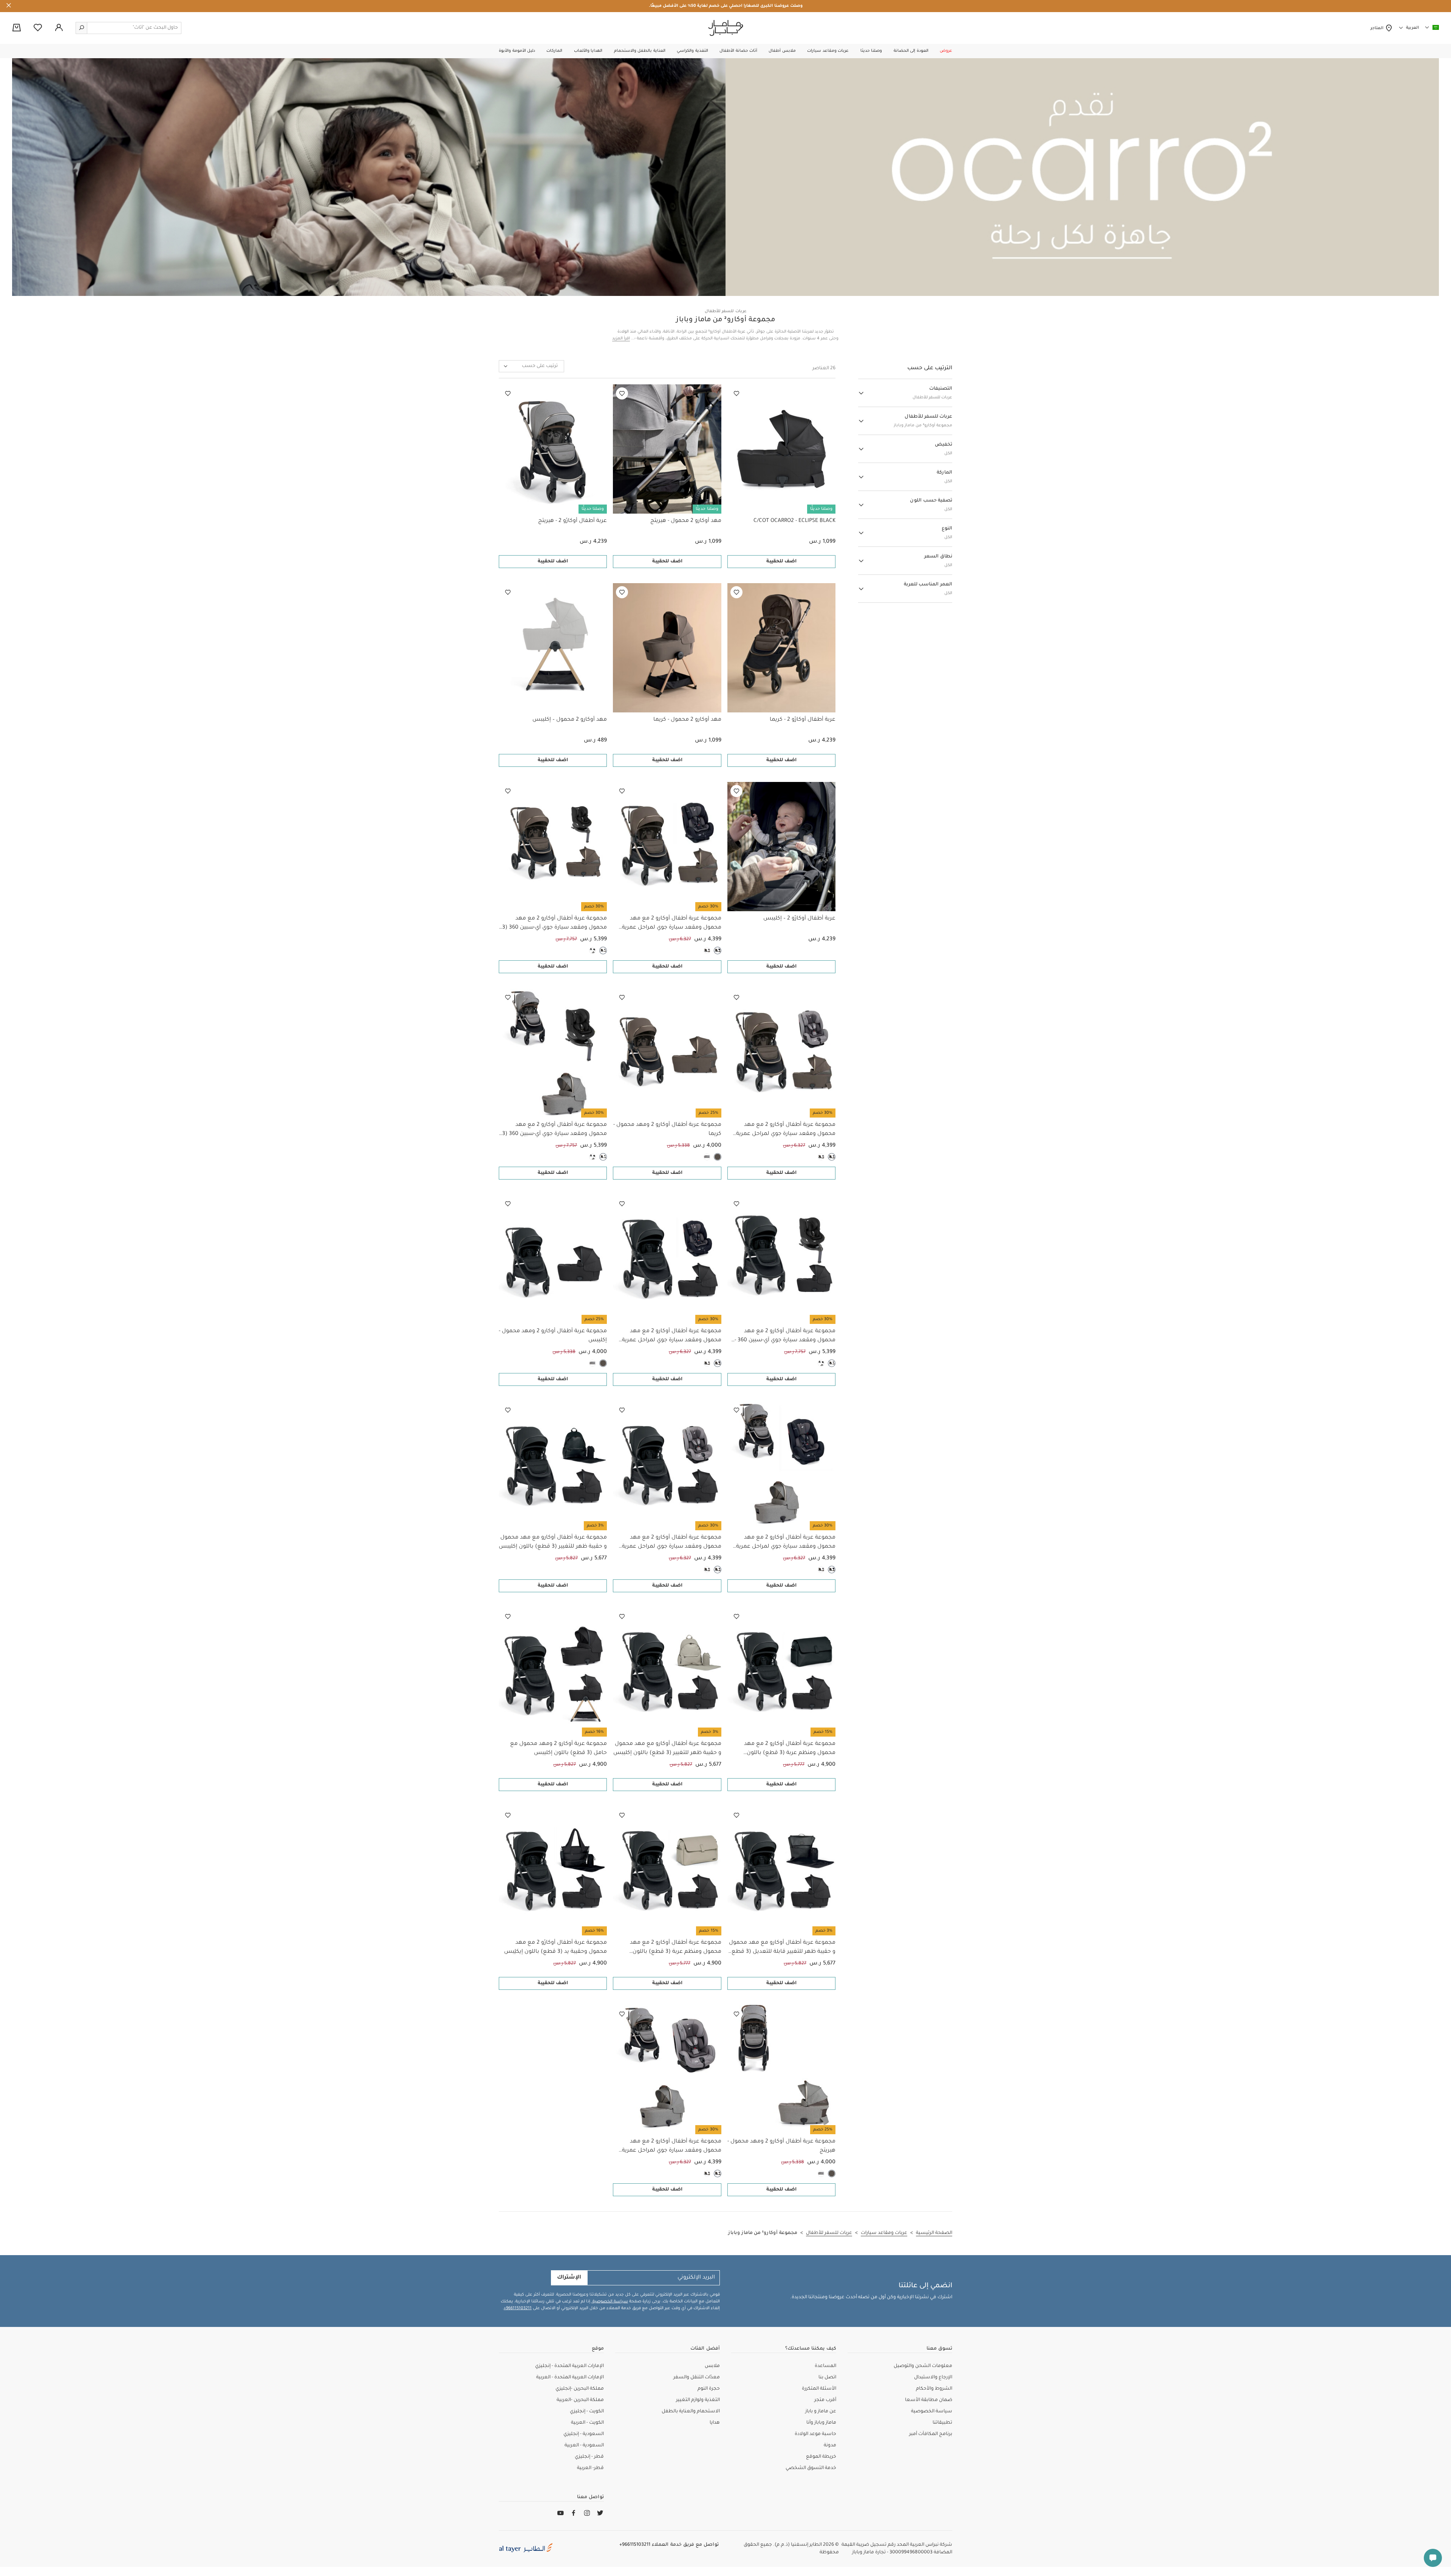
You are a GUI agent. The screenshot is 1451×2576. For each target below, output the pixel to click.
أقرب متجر (825, 2400)
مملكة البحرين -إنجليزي (580, 2389)
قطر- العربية (590, 2468)
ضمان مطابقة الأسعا (929, 2400)
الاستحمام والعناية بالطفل (691, 2412)
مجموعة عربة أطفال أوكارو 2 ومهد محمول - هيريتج (781, 2146)
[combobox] (531, 366)
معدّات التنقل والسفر (697, 2378)
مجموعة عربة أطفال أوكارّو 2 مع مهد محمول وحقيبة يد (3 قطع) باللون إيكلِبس (555, 1947)
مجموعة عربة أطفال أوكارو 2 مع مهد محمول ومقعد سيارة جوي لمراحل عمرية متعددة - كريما (671, 924)
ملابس (712, 2366)
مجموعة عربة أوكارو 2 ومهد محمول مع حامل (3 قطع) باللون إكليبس (558, 1749)
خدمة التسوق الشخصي (811, 2468)
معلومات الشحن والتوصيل (923, 2366)
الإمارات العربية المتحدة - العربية (570, 2378)
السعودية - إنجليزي (584, 2434)
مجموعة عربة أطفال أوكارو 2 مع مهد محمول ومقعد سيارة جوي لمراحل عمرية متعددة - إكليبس (671, 1337)
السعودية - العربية (584, 2446)
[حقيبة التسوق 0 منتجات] (17, 28)
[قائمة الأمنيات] (736, 393)
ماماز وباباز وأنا (821, 2423)
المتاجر (1378, 28)
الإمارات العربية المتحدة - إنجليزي (569, 2366)
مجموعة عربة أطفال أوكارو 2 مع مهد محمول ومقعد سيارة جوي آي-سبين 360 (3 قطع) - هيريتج (555, 1130)
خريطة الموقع (821, 2457)
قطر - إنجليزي (589, 2457)
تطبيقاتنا (942, 2423)
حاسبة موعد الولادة (815, 2434)
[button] (946, 51)
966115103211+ (518, 2308)
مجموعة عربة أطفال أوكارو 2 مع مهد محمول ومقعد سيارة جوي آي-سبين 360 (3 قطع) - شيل (555, 924)
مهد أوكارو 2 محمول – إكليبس (570, 720)
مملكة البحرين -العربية (580, 2400)
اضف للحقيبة (781, 562)
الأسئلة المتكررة (819, 2389)
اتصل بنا (827, 2378)
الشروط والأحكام (934, 2389)
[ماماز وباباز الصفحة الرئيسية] (726, 28)
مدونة (830, 2446)
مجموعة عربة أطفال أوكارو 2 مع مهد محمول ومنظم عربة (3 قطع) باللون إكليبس (790, 1749)
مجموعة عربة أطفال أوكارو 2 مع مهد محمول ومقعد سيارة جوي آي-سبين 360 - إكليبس (785, 1337)
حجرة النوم (709, 2389)
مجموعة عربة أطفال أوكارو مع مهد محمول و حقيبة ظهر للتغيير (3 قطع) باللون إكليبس (553, 1542)
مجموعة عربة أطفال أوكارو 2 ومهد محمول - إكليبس (553, 1336)
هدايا (715, 2423)
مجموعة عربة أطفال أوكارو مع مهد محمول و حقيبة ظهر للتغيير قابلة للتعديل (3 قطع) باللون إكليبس (782, 1948)
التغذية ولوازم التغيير (698, 2400)
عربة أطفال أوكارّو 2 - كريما (803, 720)
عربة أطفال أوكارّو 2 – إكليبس (799, 919)
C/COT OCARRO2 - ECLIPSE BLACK (794, 521)
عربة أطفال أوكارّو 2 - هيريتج (572, 521)
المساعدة (825, 2366)
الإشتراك (569, 2278)
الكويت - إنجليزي (587, 2412)
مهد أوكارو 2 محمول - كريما (687, 720)
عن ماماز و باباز (821, 2412)
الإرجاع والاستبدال (933, 2378)
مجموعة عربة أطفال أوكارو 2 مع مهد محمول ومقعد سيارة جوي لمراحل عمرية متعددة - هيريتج (786, 1543)
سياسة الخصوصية (610, 2302)
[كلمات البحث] (82, 28)
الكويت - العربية (587, 2423)
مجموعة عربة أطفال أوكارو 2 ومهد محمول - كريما (667, 1130)
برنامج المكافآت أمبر (931, 2434)
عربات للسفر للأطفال (726, 311)
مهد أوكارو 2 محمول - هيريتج (686, 521)
